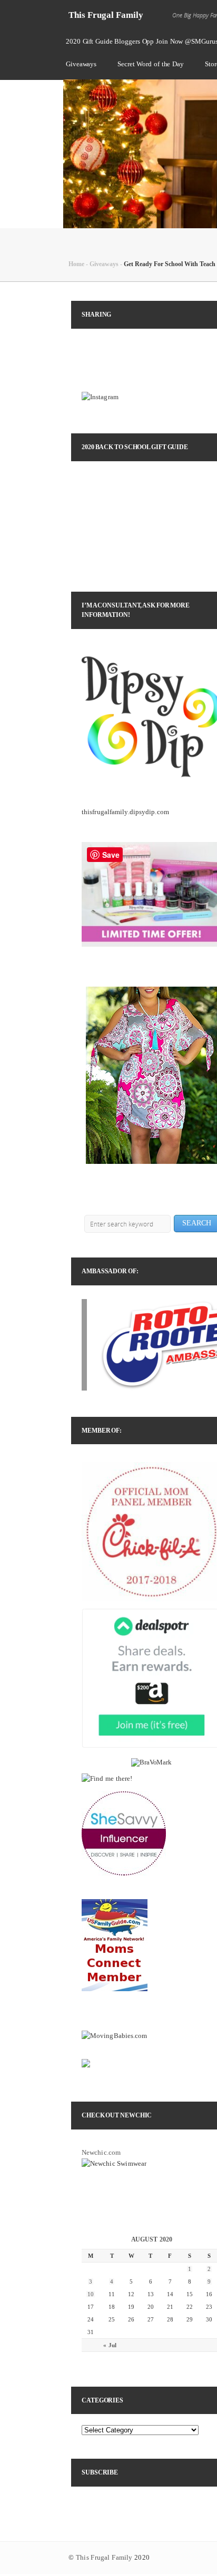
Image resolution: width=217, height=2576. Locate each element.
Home (76, 264)
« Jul (110, 2345)
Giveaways (81, 64)
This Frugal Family (106, 15)
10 (91, 2294)
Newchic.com (101, 2152)
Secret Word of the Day (151, 64)
